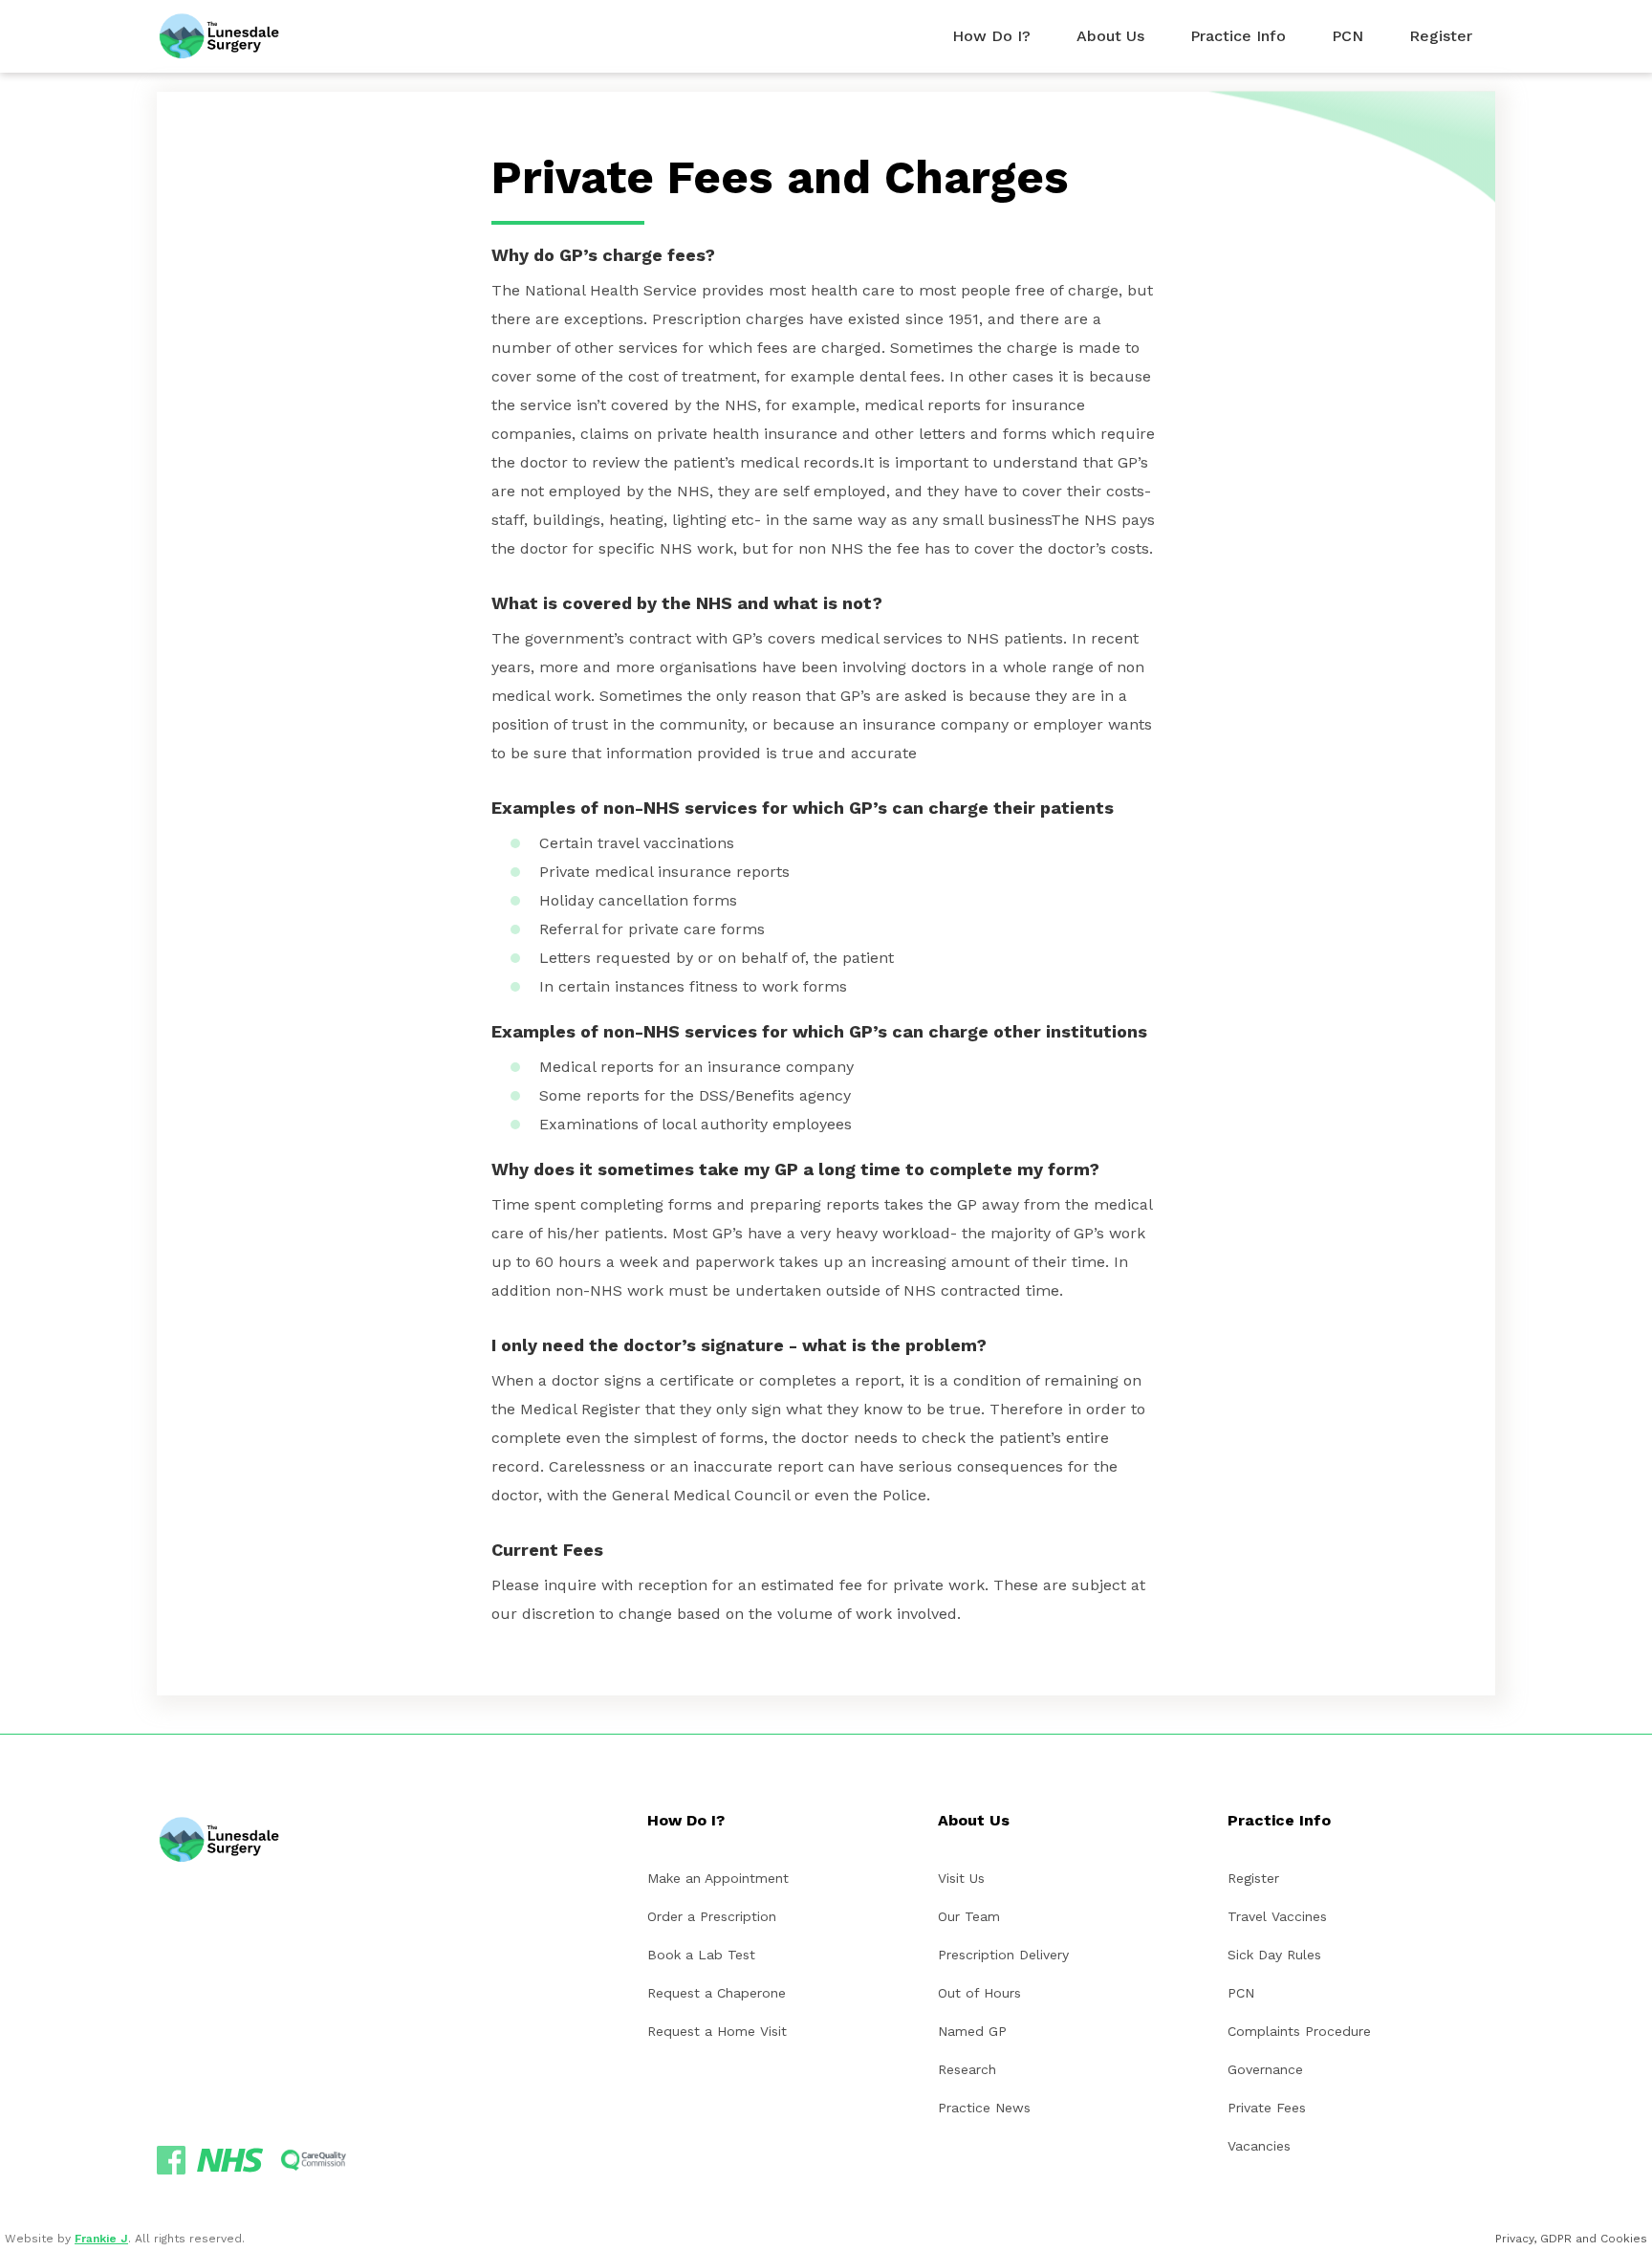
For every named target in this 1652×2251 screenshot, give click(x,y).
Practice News (984, 2108)
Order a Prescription (712, 1916)
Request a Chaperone (717, 1993)
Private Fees (1267, 2108)
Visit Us (961, 1878)
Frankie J (101, 2239)
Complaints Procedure (1299, 2031)
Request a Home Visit (717, 2031)
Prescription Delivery (1003, 1955)
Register (1253, 1878)
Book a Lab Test (701, 1955)
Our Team (969, 1916)
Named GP (972, 2031)
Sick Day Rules (1274, 1955)
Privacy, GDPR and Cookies (1571, 2239)
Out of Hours (979, 1993)
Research (967, 2069)
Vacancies (1259, 2146)
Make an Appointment (718, 1878)
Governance (1265, 2069)
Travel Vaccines (1277, 1916)
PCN (1241, 1993)
